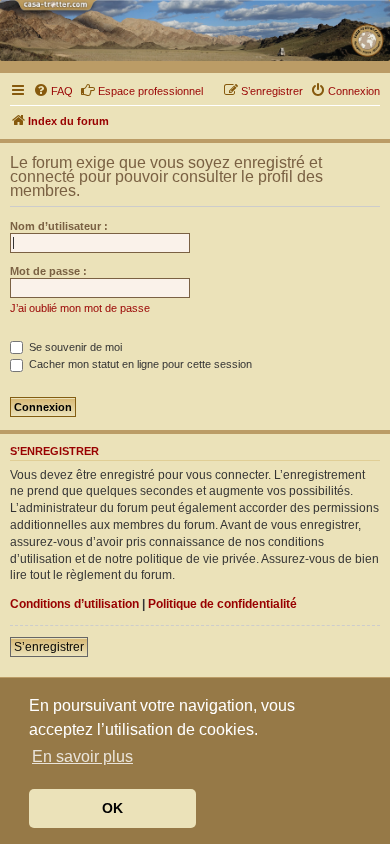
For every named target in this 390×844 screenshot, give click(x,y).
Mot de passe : (48, 271)
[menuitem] (53, 91)
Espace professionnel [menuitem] (150, 91)
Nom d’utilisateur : (59, 226)
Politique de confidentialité (222, 604)
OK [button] (112, 808)
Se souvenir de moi (74, 347)
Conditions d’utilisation (74, 604)
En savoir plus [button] (82, 756)
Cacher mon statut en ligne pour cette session (139, 364)
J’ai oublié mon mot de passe (80, 308)
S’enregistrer (49, 647)
